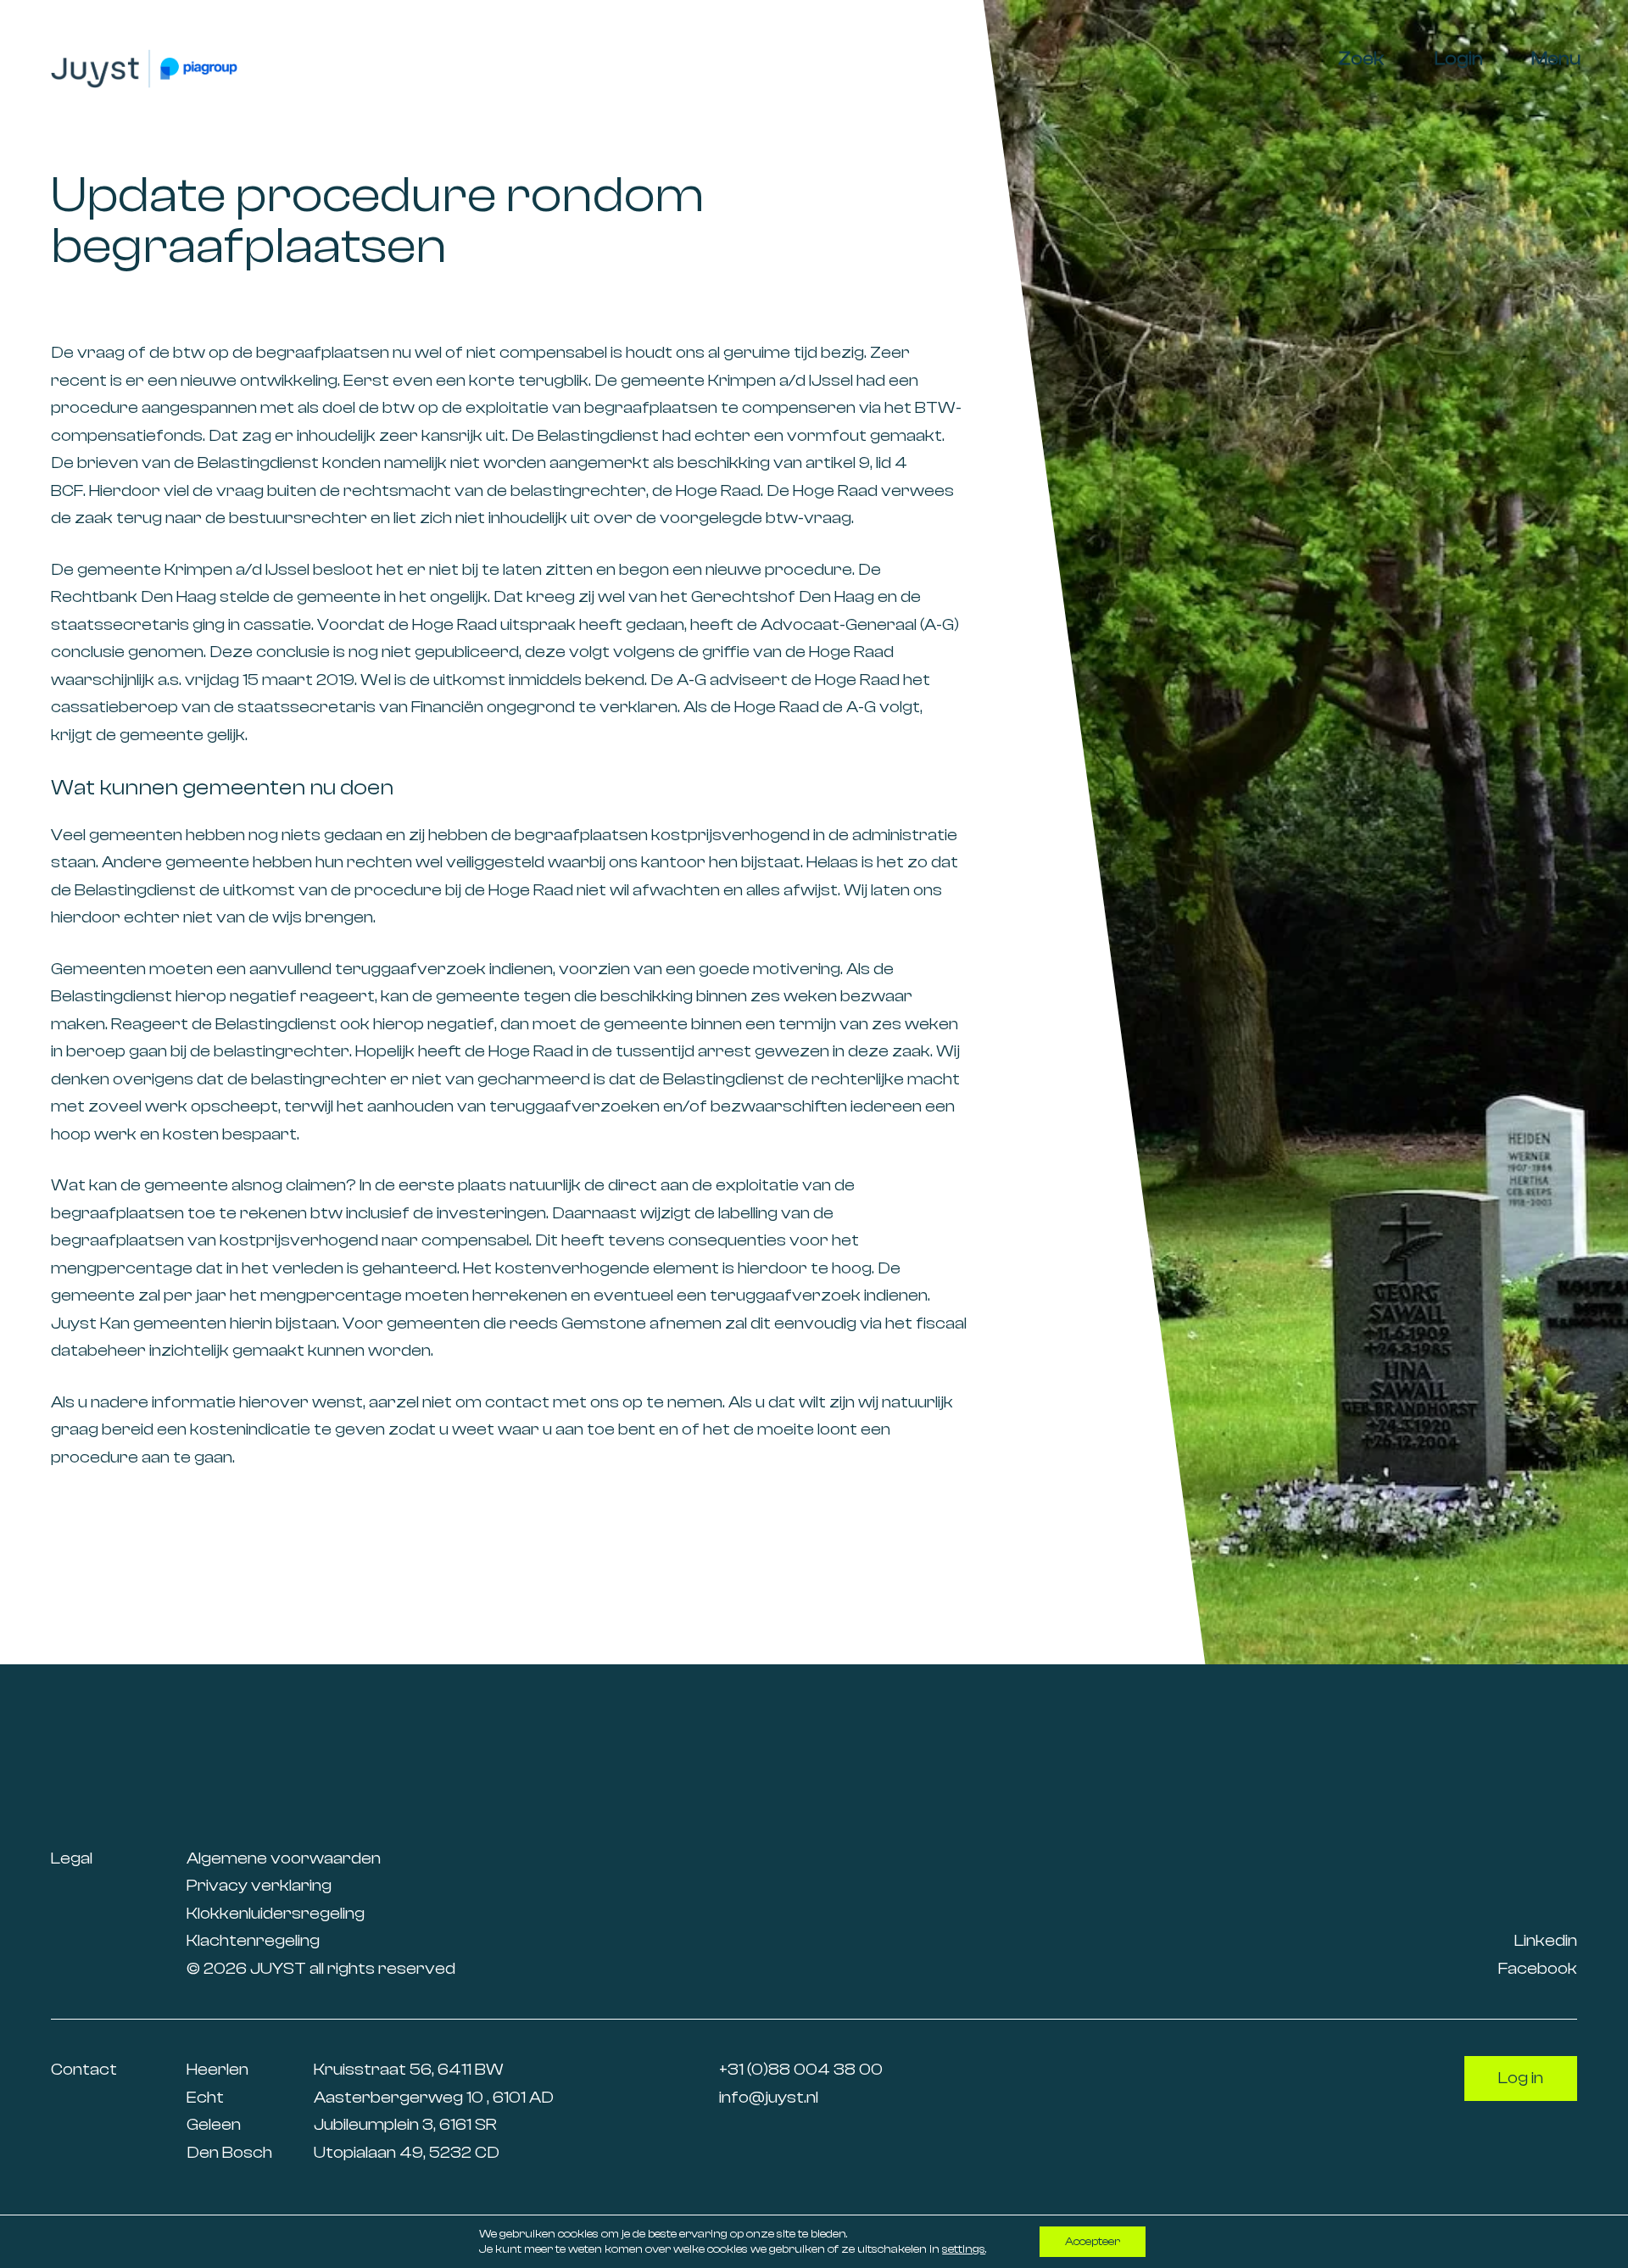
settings (964, 2249)
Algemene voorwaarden (284, 1858)
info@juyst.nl (769, 2097)
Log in (1521, 2078)
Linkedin (1546, 1940)
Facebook (1538, 1968)
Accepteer (1093, 2242)
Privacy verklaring (259, 1885)
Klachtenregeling (253, 1940)
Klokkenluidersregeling (276, 1913)
